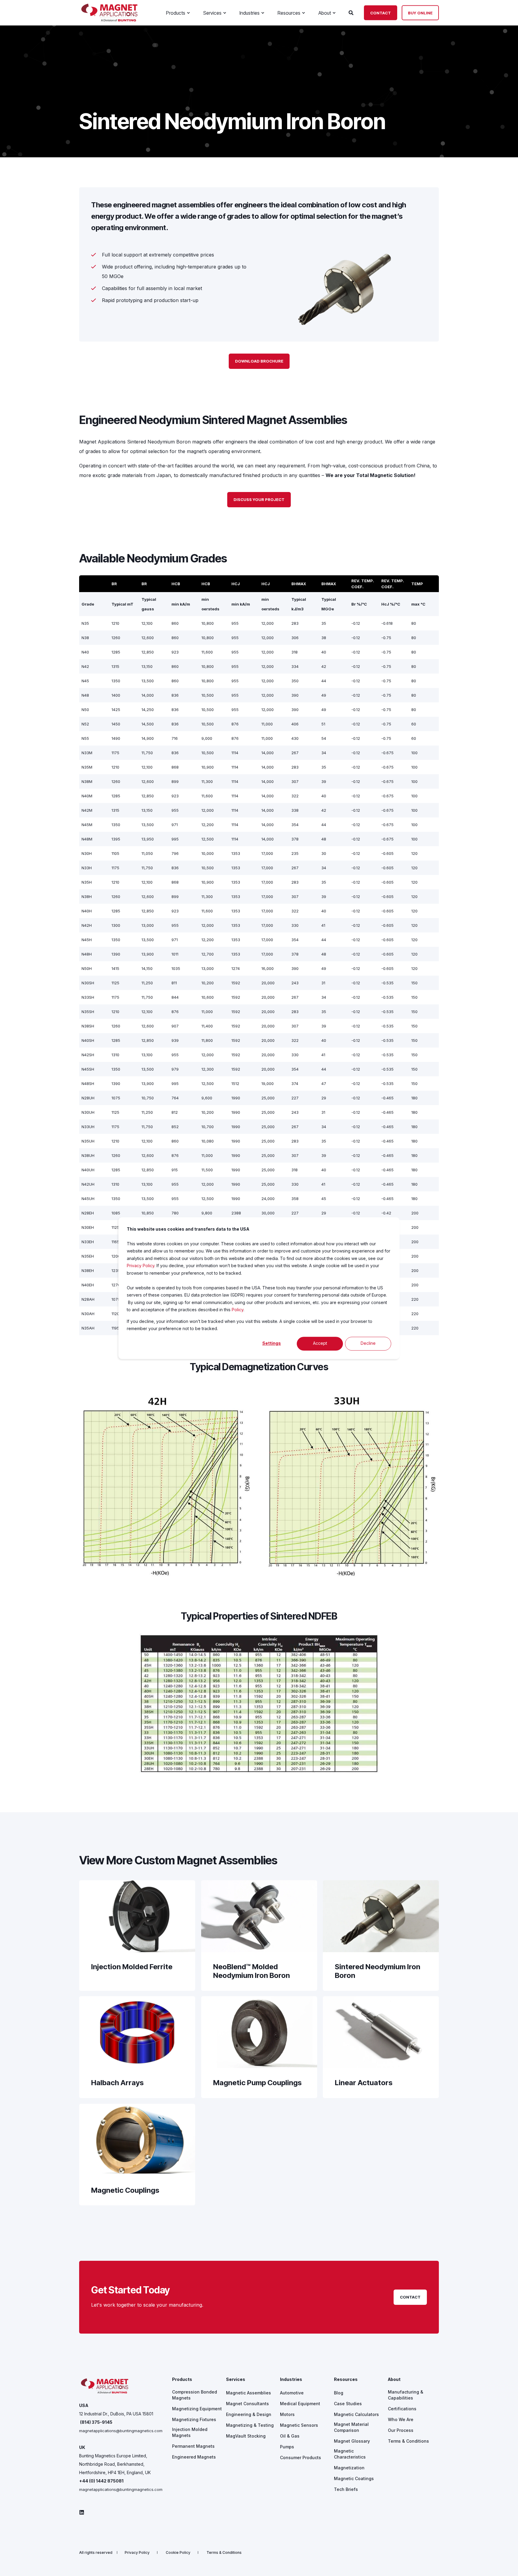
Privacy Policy (141, 1266)
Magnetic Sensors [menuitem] (299, 2425)
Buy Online (420, 13)
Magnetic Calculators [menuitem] (356, 2414)
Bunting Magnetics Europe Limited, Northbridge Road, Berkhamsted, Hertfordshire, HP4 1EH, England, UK (115, 2464)
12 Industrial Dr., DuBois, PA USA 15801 (116, 2414)
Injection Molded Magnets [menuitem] (190, 2432)
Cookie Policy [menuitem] (178, 2553)
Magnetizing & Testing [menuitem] (250, 2425)
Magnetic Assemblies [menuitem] (249, 2393)
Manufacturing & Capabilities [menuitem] (406, 2395)
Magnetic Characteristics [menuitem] (350, 2454)
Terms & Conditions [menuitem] (408, 2441)
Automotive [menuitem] (292, 2393)
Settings (272, 1343)
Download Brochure (259, 361)
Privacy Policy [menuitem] (137, 2553)
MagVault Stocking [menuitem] (246, 2436)
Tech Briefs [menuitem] (346, 2489)
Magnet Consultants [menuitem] (247, 2404)
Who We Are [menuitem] (401, 2419)
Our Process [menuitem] (401, 2430)
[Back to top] (506, 2564)
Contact (381, 13)
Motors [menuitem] (287, 2414)
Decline (368, 1343)
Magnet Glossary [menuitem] (352, 2441)
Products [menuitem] (182, 2380)
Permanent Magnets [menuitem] (193, 2446)
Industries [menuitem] (291, 2380)
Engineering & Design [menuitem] (249, 2414)
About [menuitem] (394, 2380)
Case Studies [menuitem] (348, 2404)
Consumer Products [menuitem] (301, 2457)
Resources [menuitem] (346, 2380)
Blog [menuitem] (339, 2393)
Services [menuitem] (236, 2380)
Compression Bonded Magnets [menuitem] (195, 2395)
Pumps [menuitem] (287, 2447)
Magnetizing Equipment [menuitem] (197, 2409)
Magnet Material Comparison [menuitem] (351, 2427)
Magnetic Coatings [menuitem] (354, 2478)
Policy (238, 1310)
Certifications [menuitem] (402, 2409)
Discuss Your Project (259, 499)
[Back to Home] (109, 20)
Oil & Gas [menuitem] (290, 2436)
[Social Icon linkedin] (82, 2512)
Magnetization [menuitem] (349, 2468)
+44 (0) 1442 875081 (101, 2481)
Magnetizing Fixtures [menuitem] (194, 2419)
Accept (320, 1343)
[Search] (352, 12)
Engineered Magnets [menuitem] (194, 2457)
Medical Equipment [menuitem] (300, 2404)
